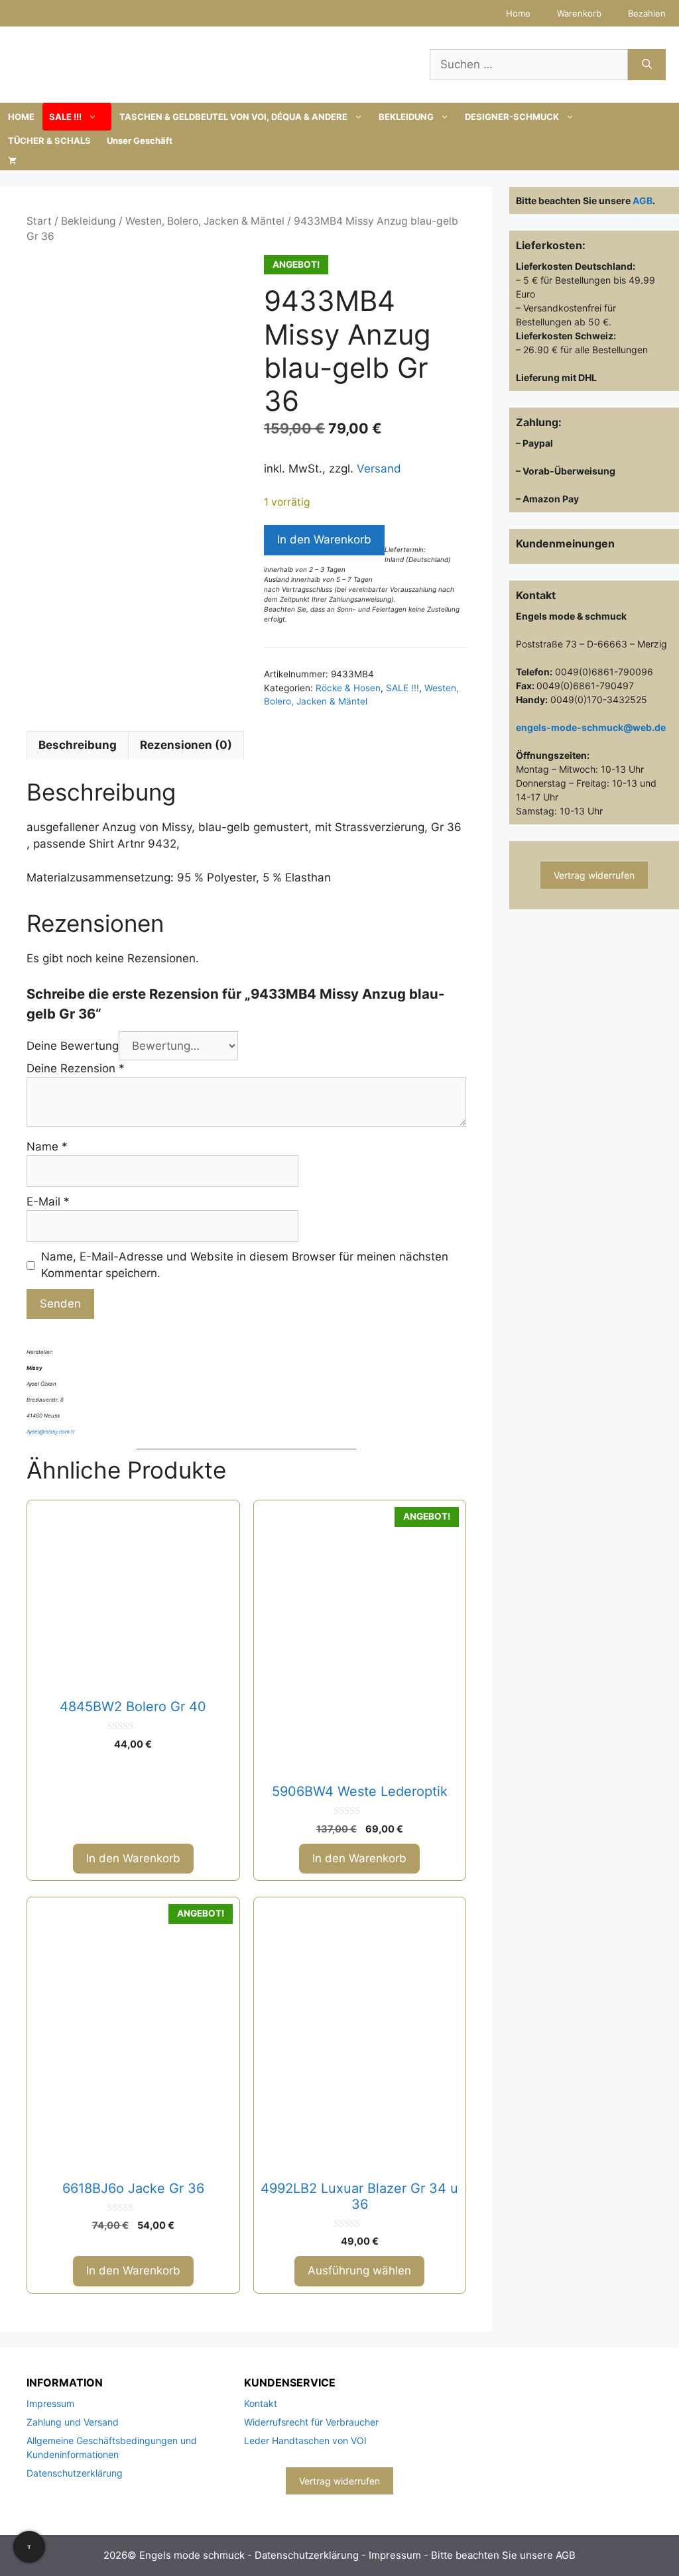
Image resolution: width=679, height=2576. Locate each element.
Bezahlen (647, 13)
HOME (21, 117)
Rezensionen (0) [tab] (186, 745)
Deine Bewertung (73, 1046)
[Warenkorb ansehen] (12, 160)
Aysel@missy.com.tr (51, 1431)
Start (39, 221)
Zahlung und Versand (73, 2422)
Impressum (50, 2403)
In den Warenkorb (324, 539)
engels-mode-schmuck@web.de (591, 727)
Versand (379, 469)
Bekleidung (89, 221)
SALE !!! (65, 117)
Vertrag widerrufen (594, 875)
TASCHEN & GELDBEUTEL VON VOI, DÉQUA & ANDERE (233, 117)
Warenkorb (579, 13)
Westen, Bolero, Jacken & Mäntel (205, 221)
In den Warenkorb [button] (133, 1858)
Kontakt (261, 2403)
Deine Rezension (76, 1068)
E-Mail (48, 1202)
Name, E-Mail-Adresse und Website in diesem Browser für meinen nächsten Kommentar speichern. (245, 1265)
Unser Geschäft (140, 140)
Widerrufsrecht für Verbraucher (311, 2422)
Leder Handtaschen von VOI (305, 2440)
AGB (643, 200)
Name (47, 1147)
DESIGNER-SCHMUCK (512, 117)
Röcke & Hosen (348, 688)
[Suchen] (647, 65)
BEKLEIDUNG (406, 117)
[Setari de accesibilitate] (29, 2547)
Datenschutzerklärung (75, 2473)
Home (518, 13)
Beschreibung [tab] (78, 745)
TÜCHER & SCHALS (49, 140)
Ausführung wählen (359, 2270)
